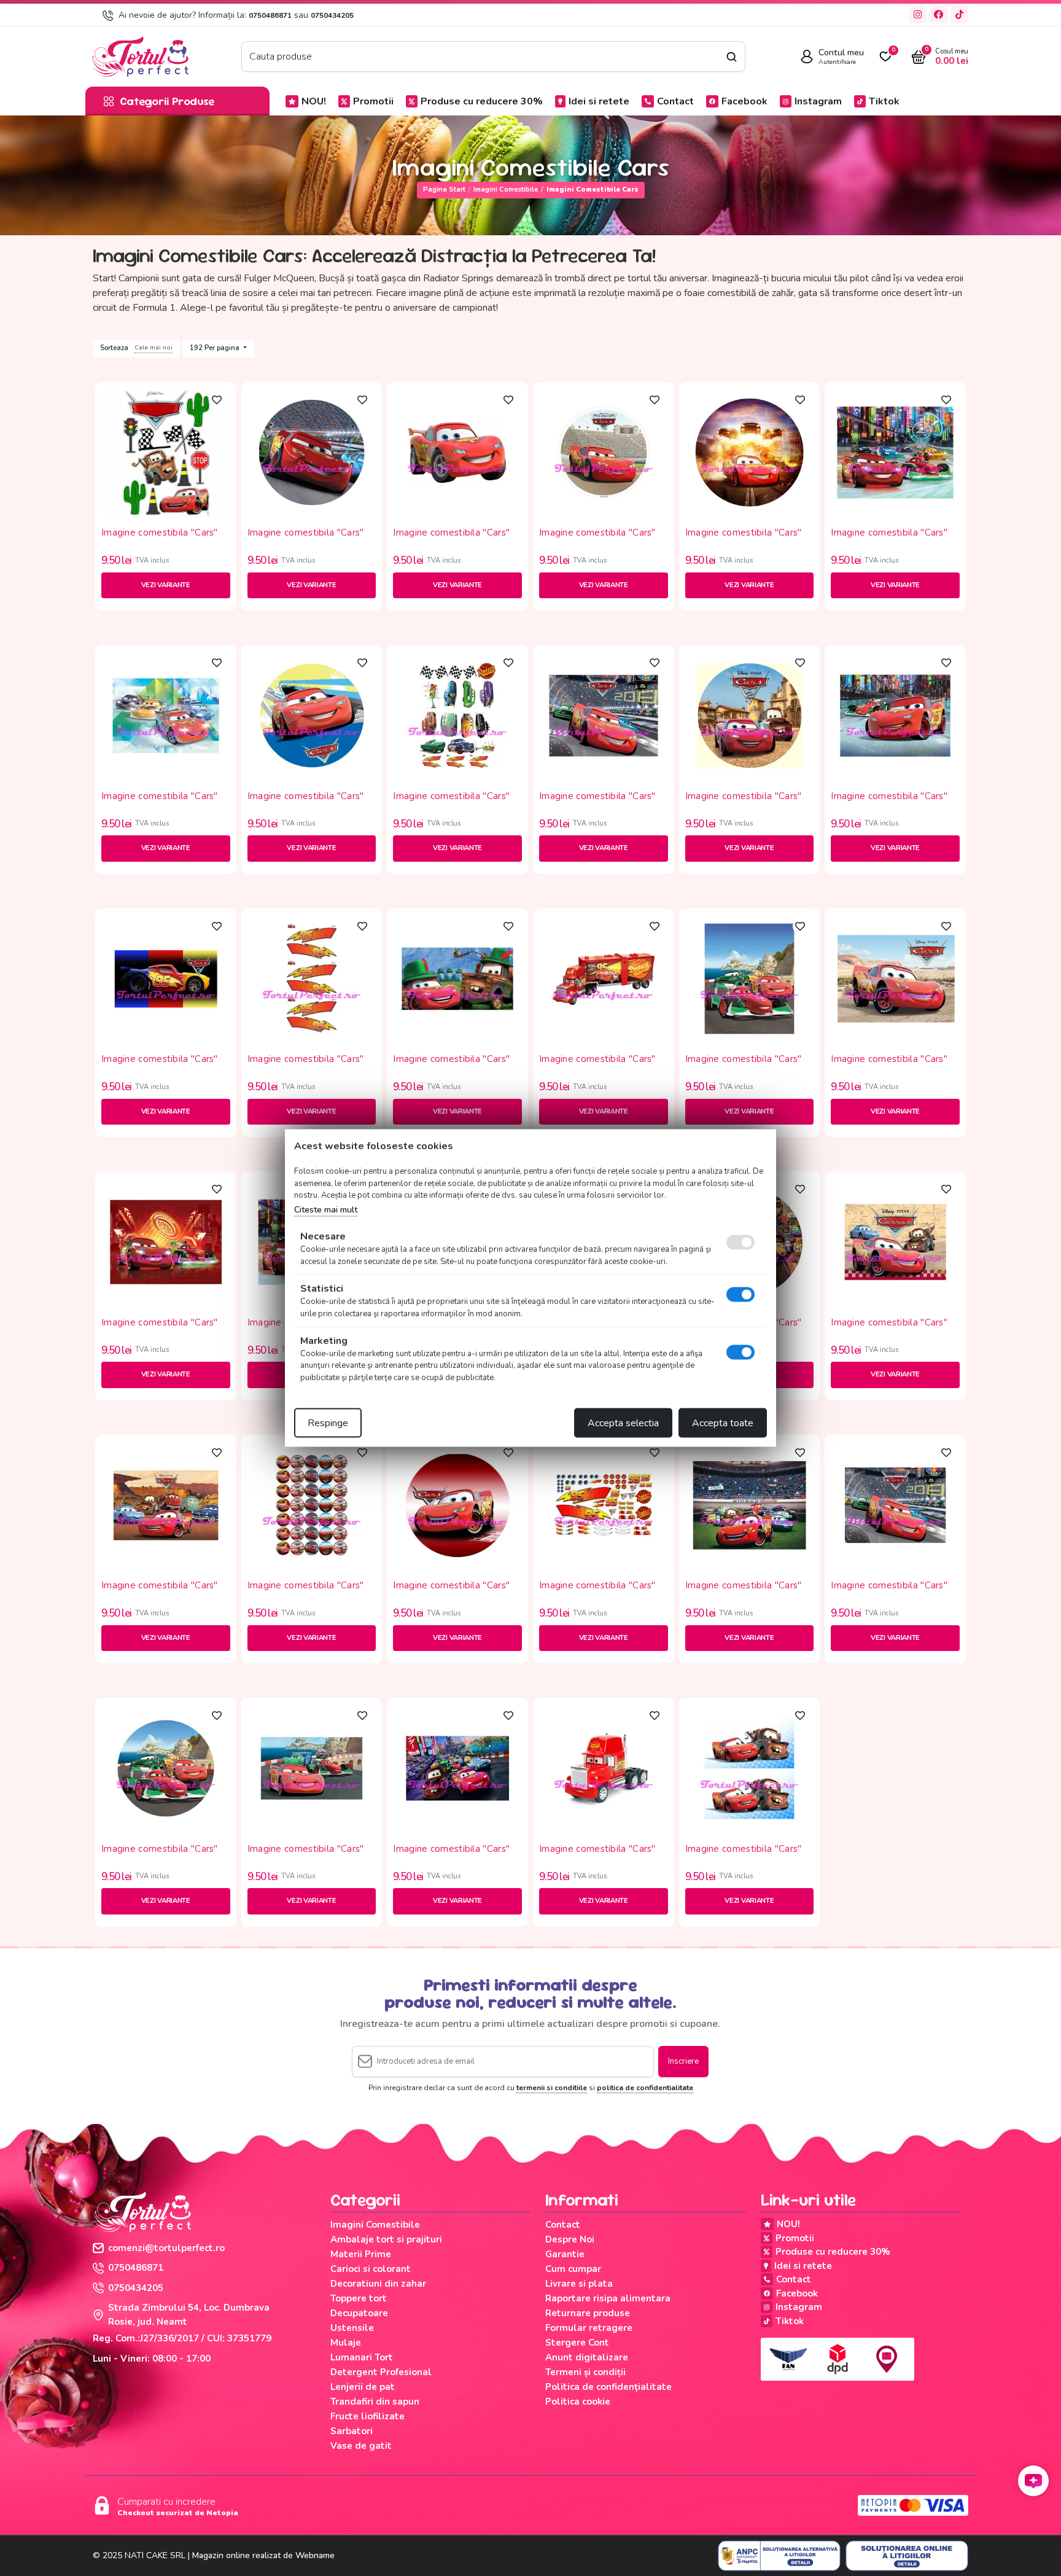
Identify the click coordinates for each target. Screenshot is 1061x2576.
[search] (732, 57)
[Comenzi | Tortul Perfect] (139, 56)
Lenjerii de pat (363, 2387)
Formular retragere (589, 2328)
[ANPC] (779, 2556)
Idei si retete (599, 101)
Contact (675, 101)
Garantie (565, 2254)
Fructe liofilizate (367, 2416)
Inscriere (683, 2061)
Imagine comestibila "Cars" (160, 533)
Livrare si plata (579, 2284)
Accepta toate (723, 1423)
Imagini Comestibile (506, 189)
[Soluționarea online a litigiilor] (907, 2556)
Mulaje (346, 2343)
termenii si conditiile (552, 2088)
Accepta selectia (623, 1423)
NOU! (314, 101)
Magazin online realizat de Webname (263, 2555)
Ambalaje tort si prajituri (386, 2239)
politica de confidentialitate (645, 2088)
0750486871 (270, 15)
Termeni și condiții (585, 2372)
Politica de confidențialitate (608, 2387)
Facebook (744, 101)
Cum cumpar (573, 2269)
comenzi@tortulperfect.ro (166, 2248)
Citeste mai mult (326, 1209)
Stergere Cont (577, 2343)
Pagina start (444, 189)
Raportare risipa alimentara (608, 2298)
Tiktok (884, 101)
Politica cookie (578, 2402)
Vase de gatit (361, 2446)
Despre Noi (570, 2239)
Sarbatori (352, 2431)
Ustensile (352, 2328)
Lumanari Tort (362, 2357)
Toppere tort (359, 2298)
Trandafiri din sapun (375, 2402)
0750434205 (332, 15)
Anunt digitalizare (587, 2357)
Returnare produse (588, 2313)
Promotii (373, 101)
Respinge (328, 1423)
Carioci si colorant (371, 2269)
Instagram (818, 101)
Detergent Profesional (381, 2372)
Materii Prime (361, 2254)
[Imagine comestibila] (166, 451)
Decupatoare (359, 2313)
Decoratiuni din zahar (378, 2284)
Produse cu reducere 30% (482, 101)
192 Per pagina (216, 348)
